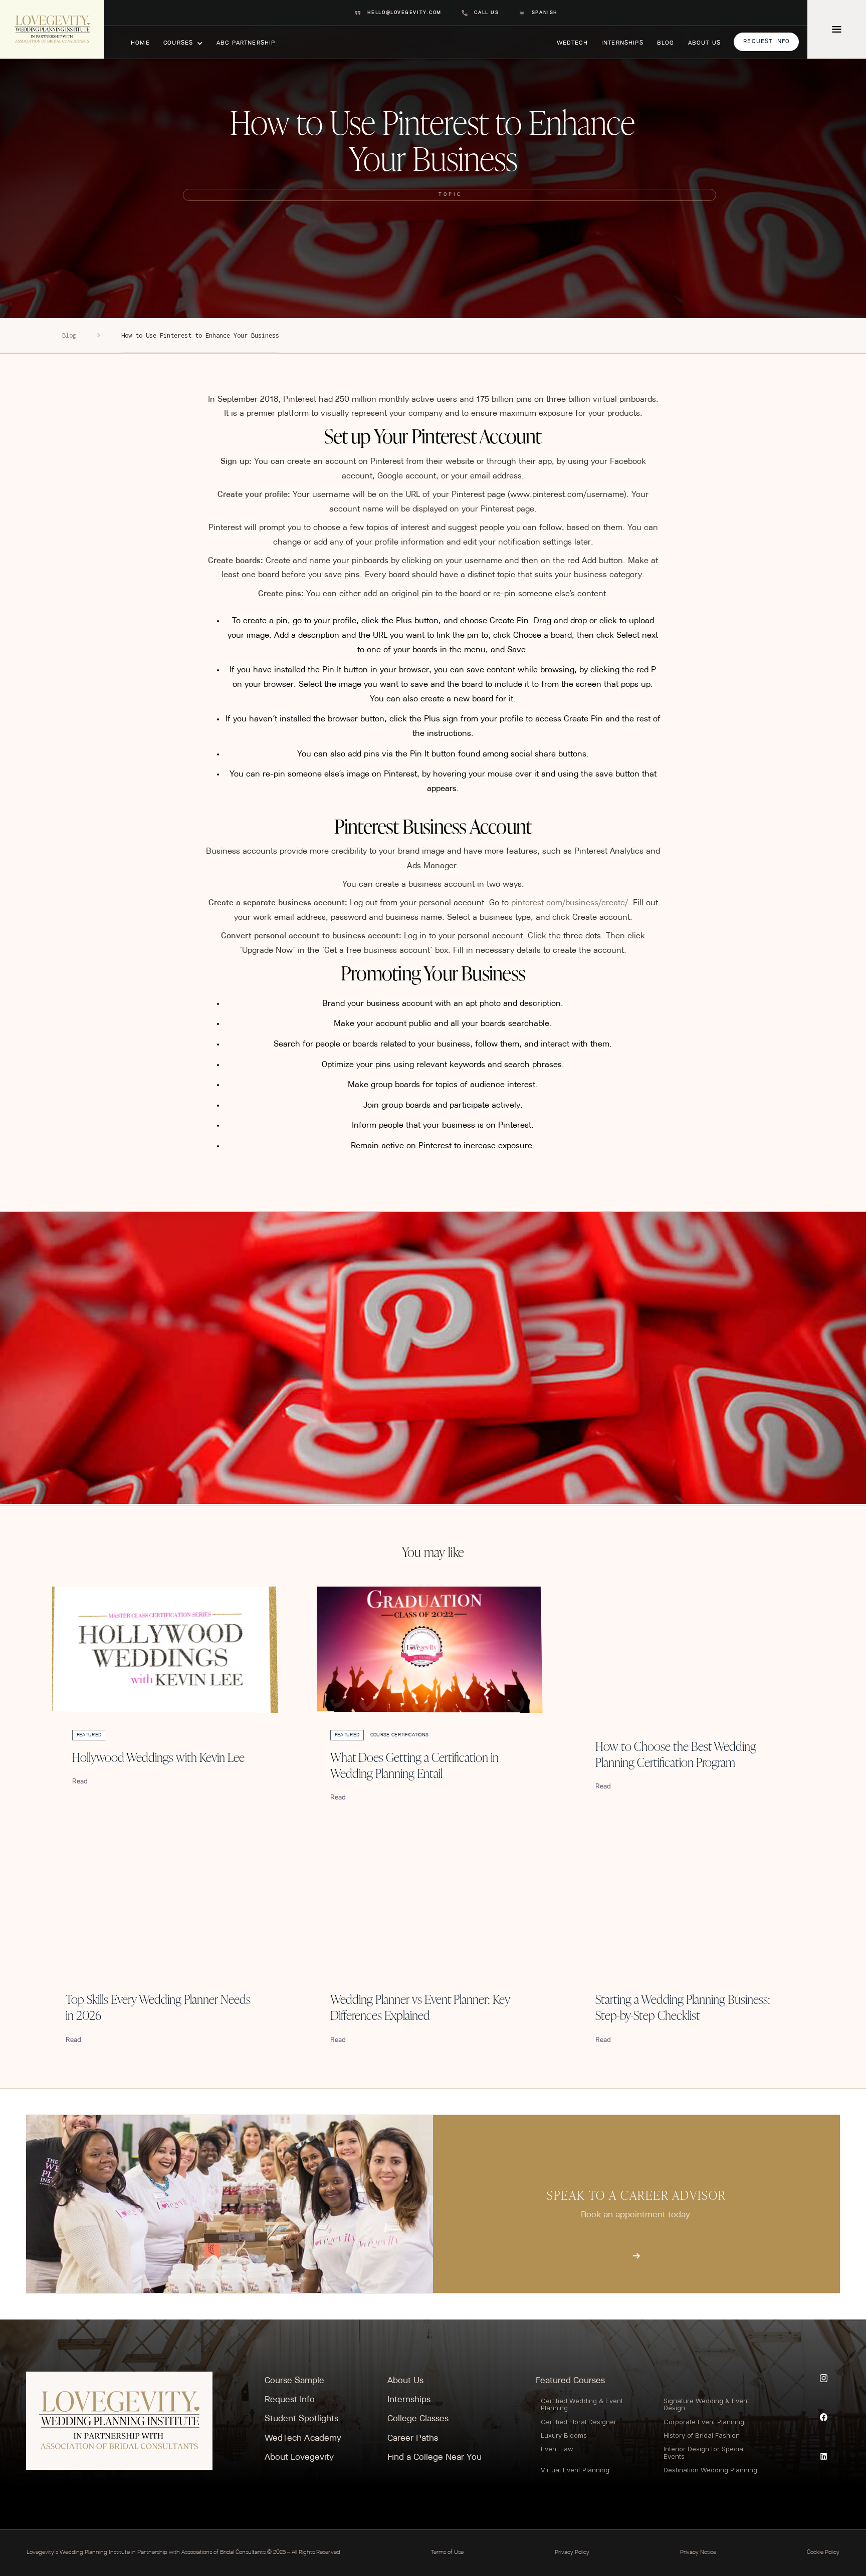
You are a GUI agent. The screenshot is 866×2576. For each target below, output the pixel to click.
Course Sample (294, 2381)
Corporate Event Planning (704, 2422)
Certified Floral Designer (579, 2422)
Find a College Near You (435, 2458)
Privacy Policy (572, 2552)
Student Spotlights (301, 2419)
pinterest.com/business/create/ (570, 903)
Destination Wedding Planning (710, 2470)
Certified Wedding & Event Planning (582, 2404)
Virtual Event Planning (575, 2470)
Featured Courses (570, 2381)
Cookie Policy (823, 2552)
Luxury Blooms (564, 2435)
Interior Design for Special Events (704, 2452)
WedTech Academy (303, 2438)
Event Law (557, 2449)
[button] (183, 42)
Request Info (290, 2400)
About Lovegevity (299, 2458)
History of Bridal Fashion (702, 2435)
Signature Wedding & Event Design (706, 2404)
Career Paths (413, 2438)
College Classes (418, 2419)
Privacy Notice (698, 2552)
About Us (405, 2381)
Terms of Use (447, 2552)
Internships (409, 2400)
